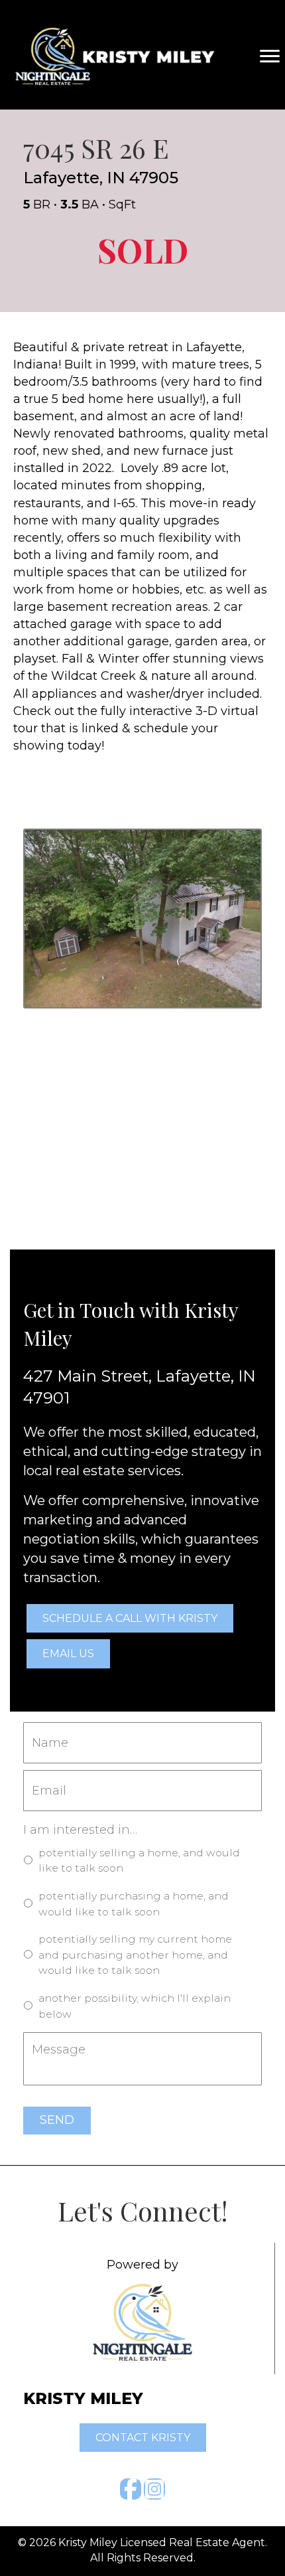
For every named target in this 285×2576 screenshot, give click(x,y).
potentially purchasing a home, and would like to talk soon (134, 1904)
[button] (131, 2489)
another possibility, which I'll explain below (135, 2006)
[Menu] (270, 56)
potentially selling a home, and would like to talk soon (139, 1861)
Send (57, 2120)
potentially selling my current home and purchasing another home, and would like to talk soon (135, 1955)
